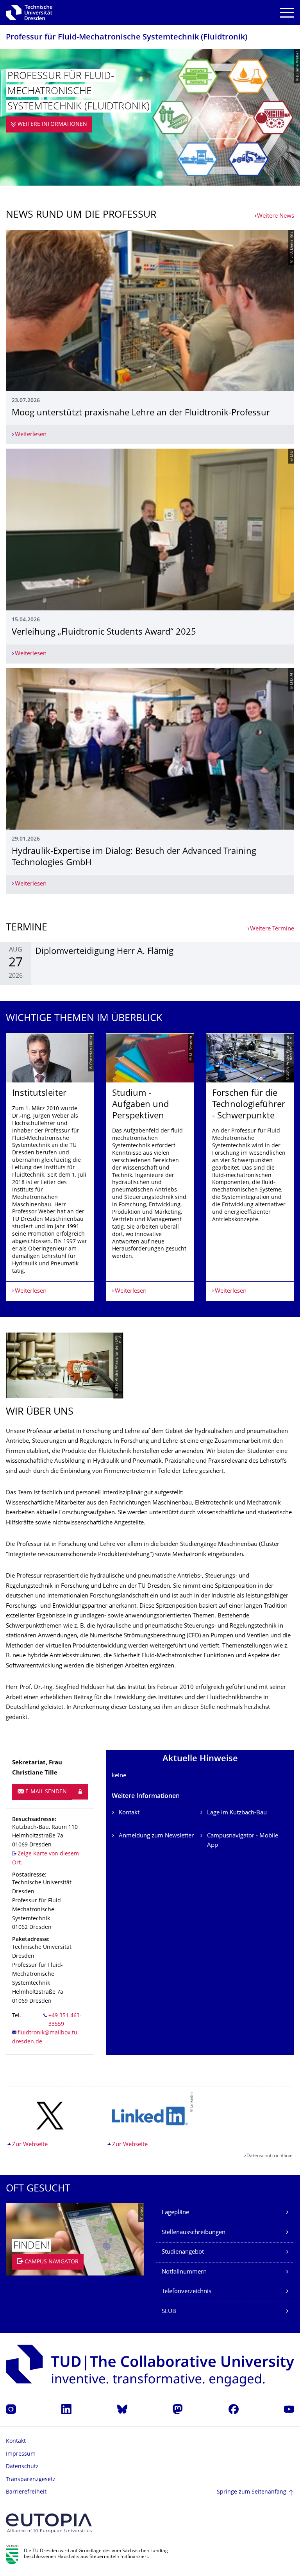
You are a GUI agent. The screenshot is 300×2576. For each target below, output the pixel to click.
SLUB (169, 2312)
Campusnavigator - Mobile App (243, 1841)
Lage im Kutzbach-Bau (237, 1813)
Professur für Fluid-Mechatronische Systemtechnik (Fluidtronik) (127, 38)
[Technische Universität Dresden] (29, 13)
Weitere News (276, 216)
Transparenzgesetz (31, 2480)
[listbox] (150, 1167)
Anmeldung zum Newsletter (156, 1836)
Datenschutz (22, 2467)
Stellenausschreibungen (194, 2233)
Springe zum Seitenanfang (252, 2492)
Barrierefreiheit (26, 2492)
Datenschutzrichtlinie (270, 2156)
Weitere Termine (272, 929)
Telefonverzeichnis (187, 2292)
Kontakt (129, 1813)
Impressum (21, 2454)
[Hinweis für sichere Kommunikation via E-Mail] (80, 1792)
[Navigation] (287, 13)
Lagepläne (175, 2213)
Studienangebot (183, 2252)
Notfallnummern (184, 2272)
